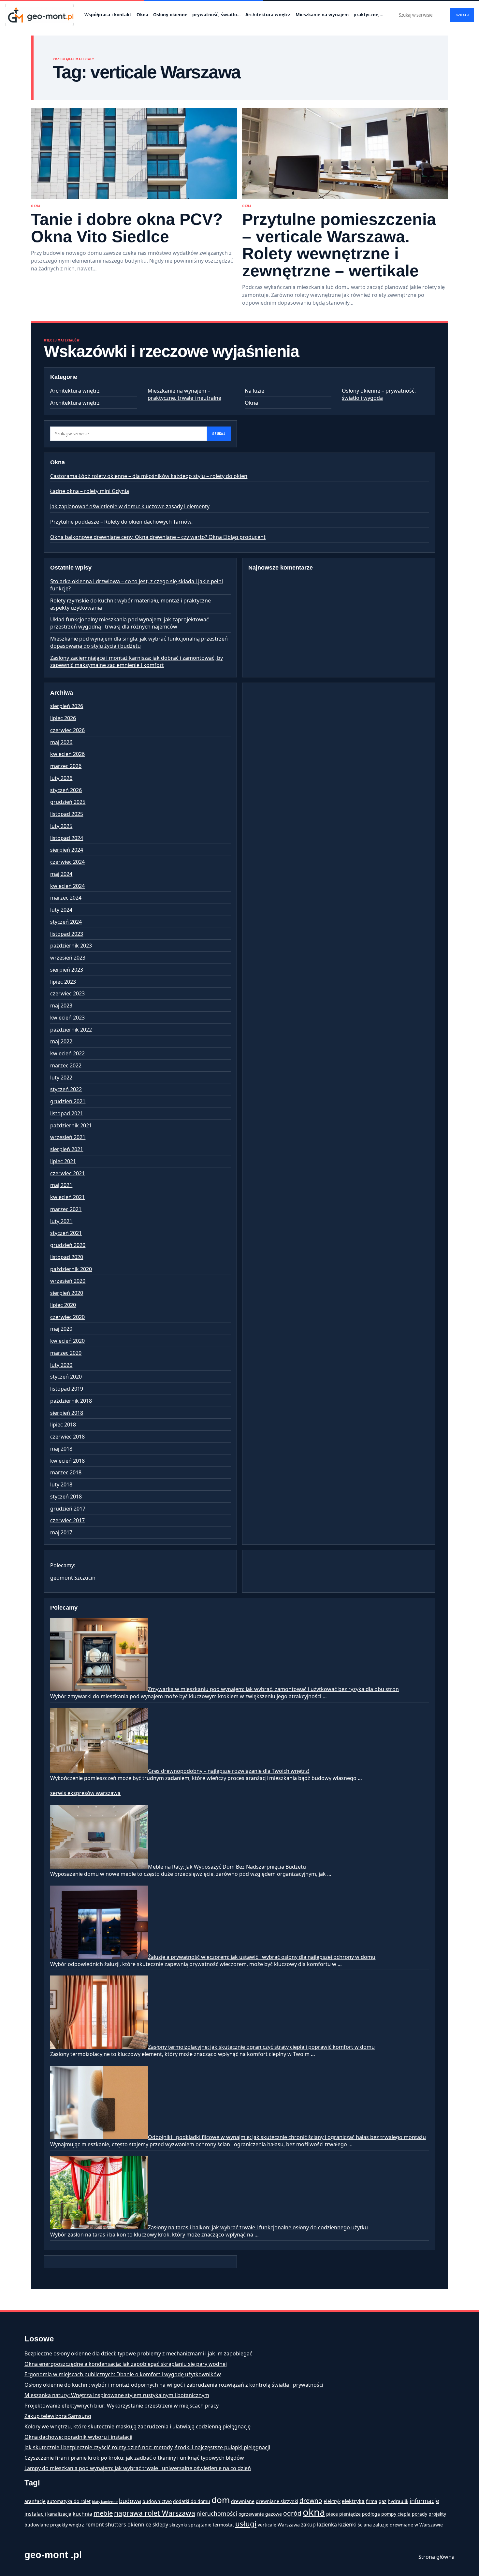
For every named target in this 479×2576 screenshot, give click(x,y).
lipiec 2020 (63, 1305)
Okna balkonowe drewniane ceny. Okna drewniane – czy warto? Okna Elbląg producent (158, 537)
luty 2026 (61, 778)
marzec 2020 (66, 1353)
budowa (130, 2501)
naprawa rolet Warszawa (155, 2513)
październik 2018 (71, 1401)
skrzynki (178, 2525)
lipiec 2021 (63, 1161)
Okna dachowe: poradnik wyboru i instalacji (78, 2437)
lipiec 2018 (63, 1425)
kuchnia (82, 2514)
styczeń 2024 (66, 922)
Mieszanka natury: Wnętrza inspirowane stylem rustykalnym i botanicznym (117, 2395)
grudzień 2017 (68, 1509)
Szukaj (462, 15)
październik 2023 (71, 946)
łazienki (347, 2525)
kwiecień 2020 (67, 1341)
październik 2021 (71, 1125)
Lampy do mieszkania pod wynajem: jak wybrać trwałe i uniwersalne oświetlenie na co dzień (138, 2468)
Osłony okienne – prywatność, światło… (197, 15)
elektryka (353, 2501)
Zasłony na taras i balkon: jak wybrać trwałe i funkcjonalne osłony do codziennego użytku (258, 2227)
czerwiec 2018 (67, 1437)
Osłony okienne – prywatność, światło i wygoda (379, 394)
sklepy (160, 2525)
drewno (311, 2501)
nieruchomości (217, 2513)
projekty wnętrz (67, 2525)
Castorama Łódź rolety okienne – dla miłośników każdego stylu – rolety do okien (149, 476)
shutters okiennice (128, 2525)
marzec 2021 (66, 1209)
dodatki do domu (192, 2501)
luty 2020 (61, 1365)
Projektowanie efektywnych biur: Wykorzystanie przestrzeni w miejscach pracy (122, 2406)
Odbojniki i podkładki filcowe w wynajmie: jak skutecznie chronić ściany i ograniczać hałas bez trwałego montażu (287, 2137)
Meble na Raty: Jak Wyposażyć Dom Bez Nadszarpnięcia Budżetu (227, 1867)
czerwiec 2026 (67, 730)
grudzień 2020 (68, 1245)
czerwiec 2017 (67, 1520)
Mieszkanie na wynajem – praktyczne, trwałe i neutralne (184, 394)
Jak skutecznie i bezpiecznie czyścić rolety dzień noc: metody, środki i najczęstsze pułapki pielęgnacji (147, 2447)
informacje (424, 2501)
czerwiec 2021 (67, 1173)
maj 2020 (61, 1329)
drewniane (243, 2501)
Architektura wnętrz (268, 15)
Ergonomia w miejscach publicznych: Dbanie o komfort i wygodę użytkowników (123, 2374)
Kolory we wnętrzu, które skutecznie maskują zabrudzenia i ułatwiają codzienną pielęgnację (138, 2426)
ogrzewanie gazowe (260, 2514)
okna (314, 2512)
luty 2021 (61, 1221)
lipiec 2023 (63, 982)
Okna (142, 15)
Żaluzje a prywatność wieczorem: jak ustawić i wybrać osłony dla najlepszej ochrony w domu (262, 1957)
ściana (365, 2525)
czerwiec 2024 (67, 862)
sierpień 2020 (67, 1293)
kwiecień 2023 (67, 1018)
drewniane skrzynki (277, 2501)
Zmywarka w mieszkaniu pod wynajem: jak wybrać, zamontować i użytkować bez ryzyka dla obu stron (273, 1689)
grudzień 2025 (68, 802)
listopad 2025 (67, 814)
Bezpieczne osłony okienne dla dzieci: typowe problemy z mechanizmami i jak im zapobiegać (138, 2353)
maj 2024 (61, 874)
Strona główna (436, 2557)
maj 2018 (61, 1449)
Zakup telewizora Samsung (58, 2416)
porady (420, 2514)
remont (95, 2525)
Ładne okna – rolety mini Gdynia (90, 491)
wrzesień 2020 (68, 1281)
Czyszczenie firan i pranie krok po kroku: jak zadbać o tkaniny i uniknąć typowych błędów (134, 2458)
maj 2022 (61, 1041)
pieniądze (350, 2514)
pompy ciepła (396, 2514)
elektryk (332, 2501)
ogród (292, 2513)
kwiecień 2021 (67, 1197)
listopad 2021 (67, 1113)
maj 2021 (61, 1185)
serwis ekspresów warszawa (85, 1793)
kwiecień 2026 (67, 754)
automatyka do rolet (69, 2501)
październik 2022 (71, 1030)
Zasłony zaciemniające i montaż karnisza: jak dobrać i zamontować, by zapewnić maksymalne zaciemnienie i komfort (137, 661)
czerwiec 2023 (67, 993)
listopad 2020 (67, 1257)
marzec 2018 (66, 1472)
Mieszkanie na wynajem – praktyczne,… (339, 15)
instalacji (35, 2514)
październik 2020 (71, 1269)
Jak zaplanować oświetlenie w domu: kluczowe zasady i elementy (130, 506)
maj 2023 (61, 1006)
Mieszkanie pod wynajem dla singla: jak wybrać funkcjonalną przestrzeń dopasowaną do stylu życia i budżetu (139, 642)
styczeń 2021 (66, 1233)
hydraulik (398, 2501)
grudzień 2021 (68, 1101)
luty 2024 (61, 910)
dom (221, 2500)
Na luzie (254, 391)
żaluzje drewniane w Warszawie (408, 2525)
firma (372, 2501)
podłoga (371, 2514)
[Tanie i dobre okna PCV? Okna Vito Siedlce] (134, 153)
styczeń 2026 (66, 790)
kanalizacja (59, 2514)
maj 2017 (61, 1532)
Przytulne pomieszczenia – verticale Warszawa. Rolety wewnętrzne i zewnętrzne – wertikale (339, 245)
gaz (383, 2501)
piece (332, 2514)
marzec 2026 (66, 766)
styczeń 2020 (66, 1377)
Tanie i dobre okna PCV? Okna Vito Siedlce (127, 228)
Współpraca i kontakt (108, 15)
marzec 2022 (66, 1065)
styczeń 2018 (66, 1497)
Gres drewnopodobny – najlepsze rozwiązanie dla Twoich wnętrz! (229, 1771)
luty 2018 (61, 1484)
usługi (246, 2524)
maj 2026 (61, 742)
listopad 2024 (67, 838)
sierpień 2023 (67, 970)
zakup (308, 2525)
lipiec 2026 (63, 718)
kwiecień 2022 (67, 1053)
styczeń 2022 (66, 1089)
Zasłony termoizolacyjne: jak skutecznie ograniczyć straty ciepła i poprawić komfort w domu (261, 2047)
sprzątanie (200, 2525)
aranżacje (35, 2501)
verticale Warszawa (279, 2525)
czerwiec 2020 (67, 1317)
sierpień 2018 (67, 1413)
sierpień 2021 (67, 1149)
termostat (223, 2525)
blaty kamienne (105, 2502)
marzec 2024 (66, 898)
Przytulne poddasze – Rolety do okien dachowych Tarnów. (121, 522)
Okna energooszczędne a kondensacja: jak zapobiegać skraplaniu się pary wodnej (126, 2364)
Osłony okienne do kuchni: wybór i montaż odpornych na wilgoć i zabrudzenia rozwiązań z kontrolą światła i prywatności (174, 2385)
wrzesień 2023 (68, 958)
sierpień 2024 (67, 850)
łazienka (327, 2525)
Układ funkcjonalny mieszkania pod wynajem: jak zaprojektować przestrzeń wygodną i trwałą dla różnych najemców (130, 623)
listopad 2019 (67, 1389)
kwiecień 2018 (67, 1461)
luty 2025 (61, 826)
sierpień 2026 (67, 706)
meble (103, 2513)
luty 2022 (61, 1078)
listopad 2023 (67, 934)
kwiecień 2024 (67, 886)
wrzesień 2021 (68, 1137)
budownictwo (157, 2501)
